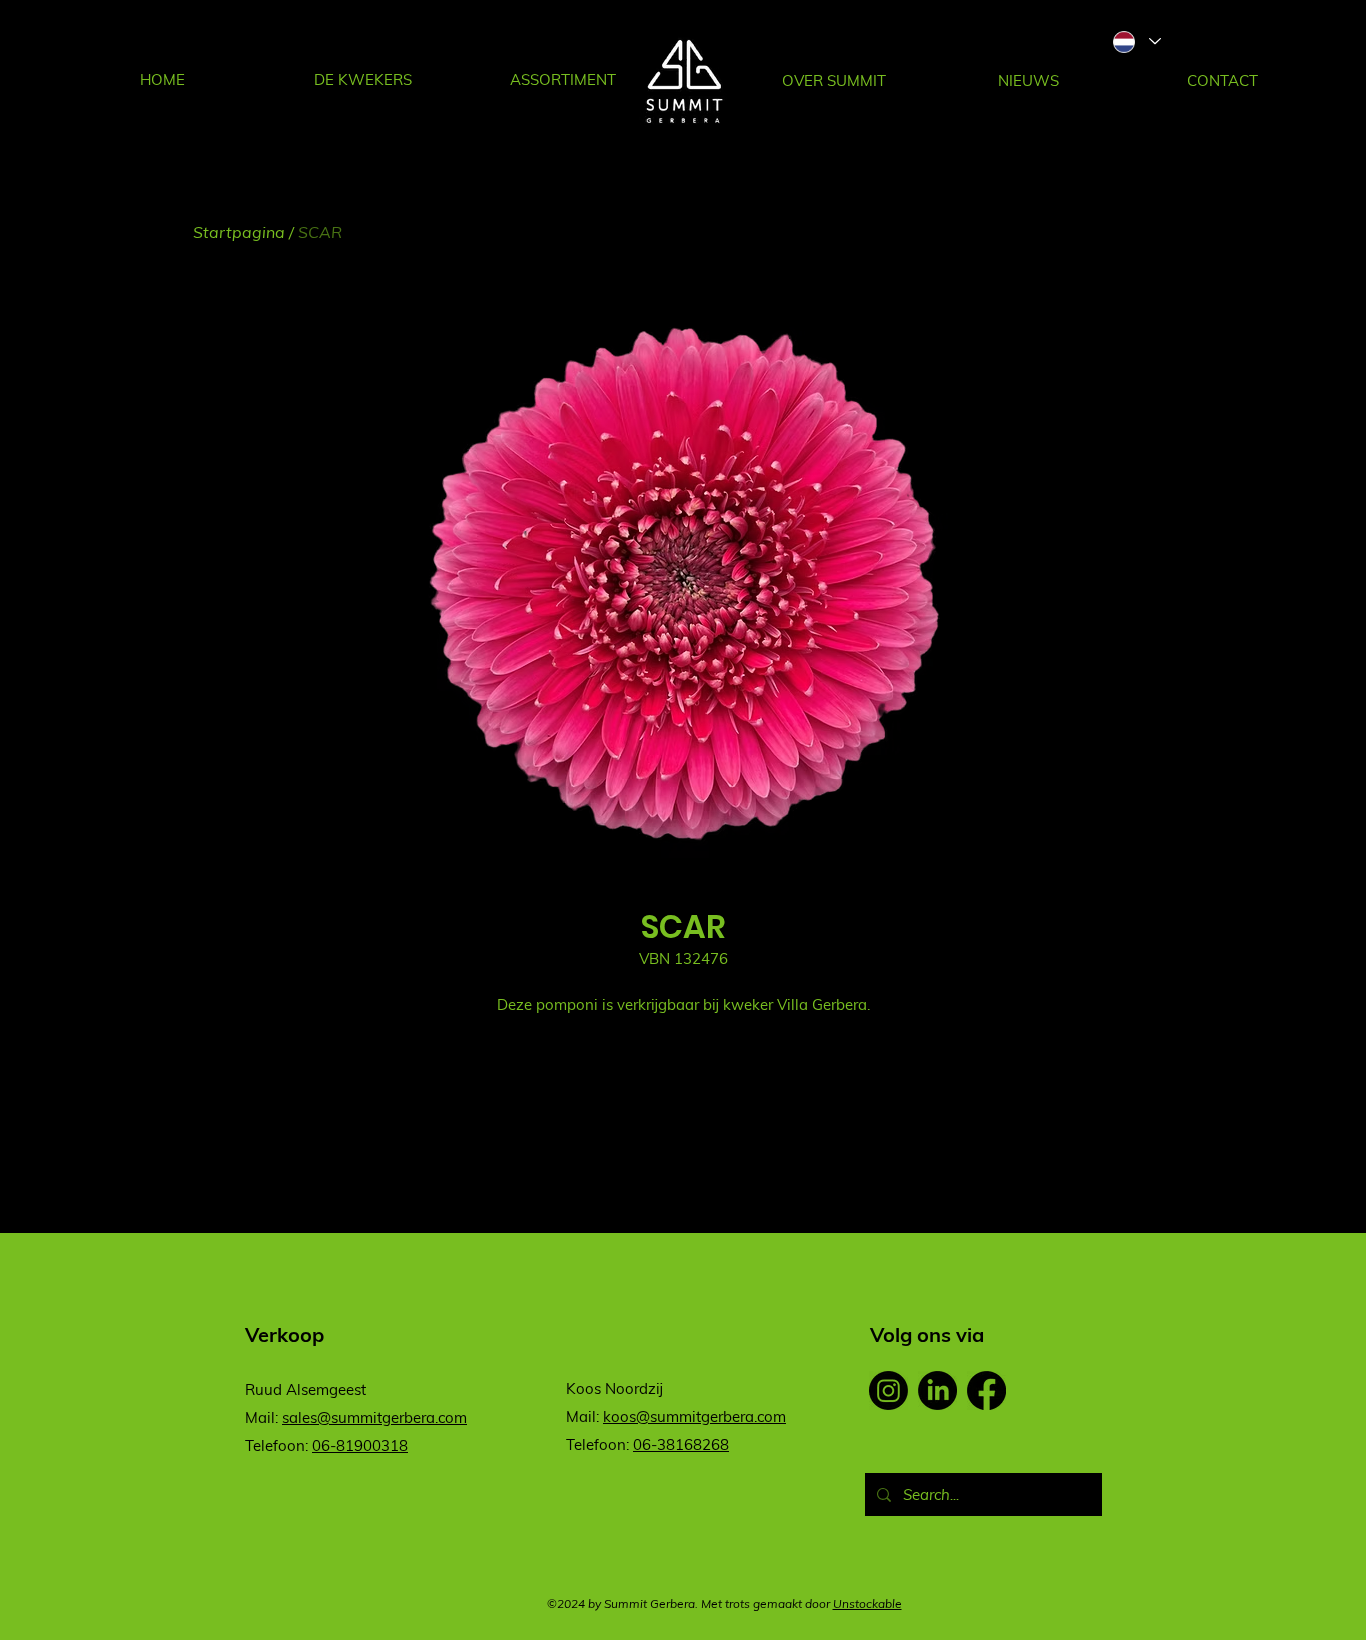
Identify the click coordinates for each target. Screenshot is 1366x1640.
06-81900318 (360, 1445)
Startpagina (239, 232)
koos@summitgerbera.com (694, 1416)
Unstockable (867, 1603)
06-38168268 (681, 1444)
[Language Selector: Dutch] (1136, 41)
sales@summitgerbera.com (374, 1417)
